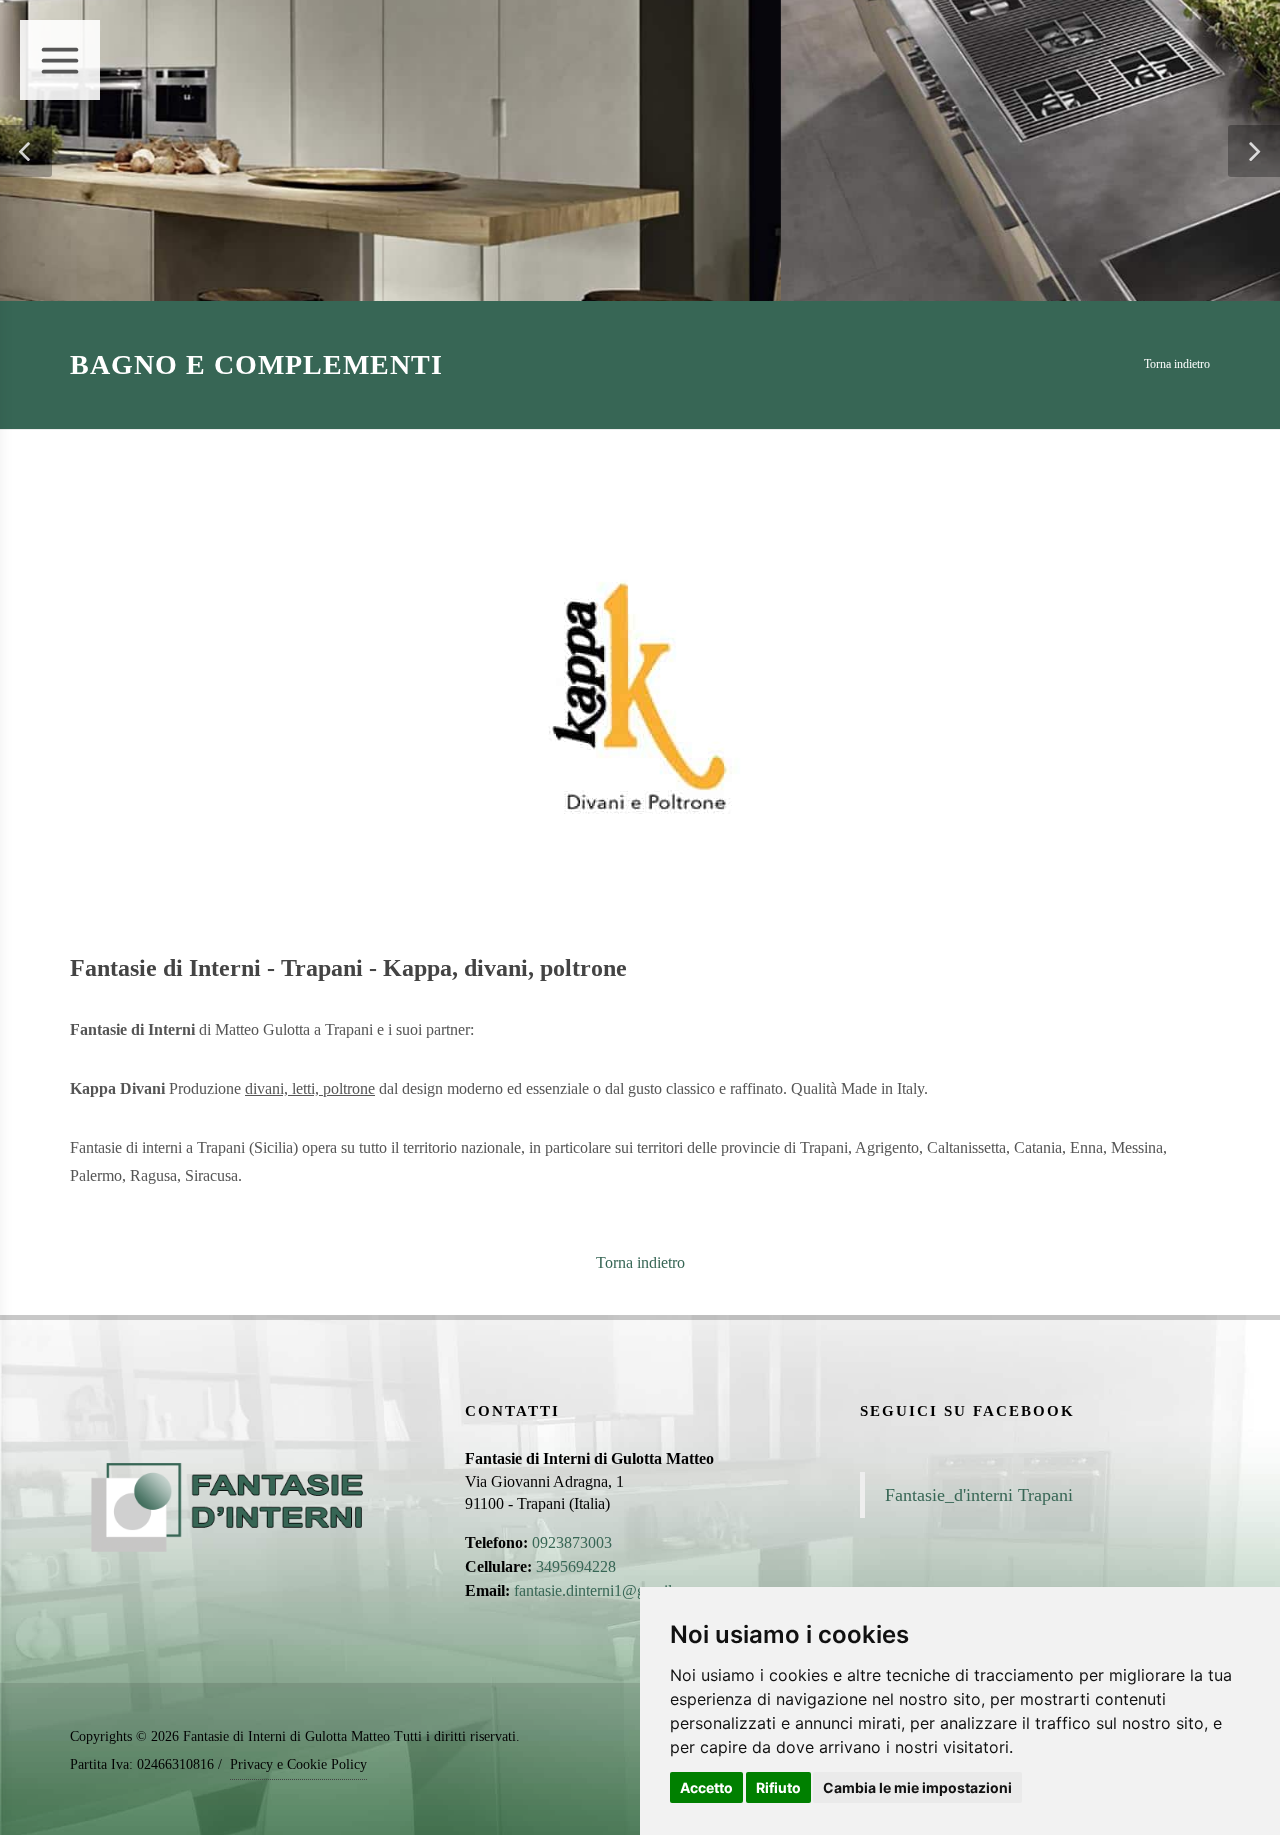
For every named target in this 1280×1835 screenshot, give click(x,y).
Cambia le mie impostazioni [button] (917, 1787)
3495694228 (576, 1566)
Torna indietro (1177, 364)
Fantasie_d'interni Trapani (979, 1495)
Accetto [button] (706, 1787)
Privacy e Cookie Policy (298, 1764)
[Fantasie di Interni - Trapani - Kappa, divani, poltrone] (640, 693)
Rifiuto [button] (778, 1787)
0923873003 (572, 1542)
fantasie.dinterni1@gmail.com (608, 1590)
